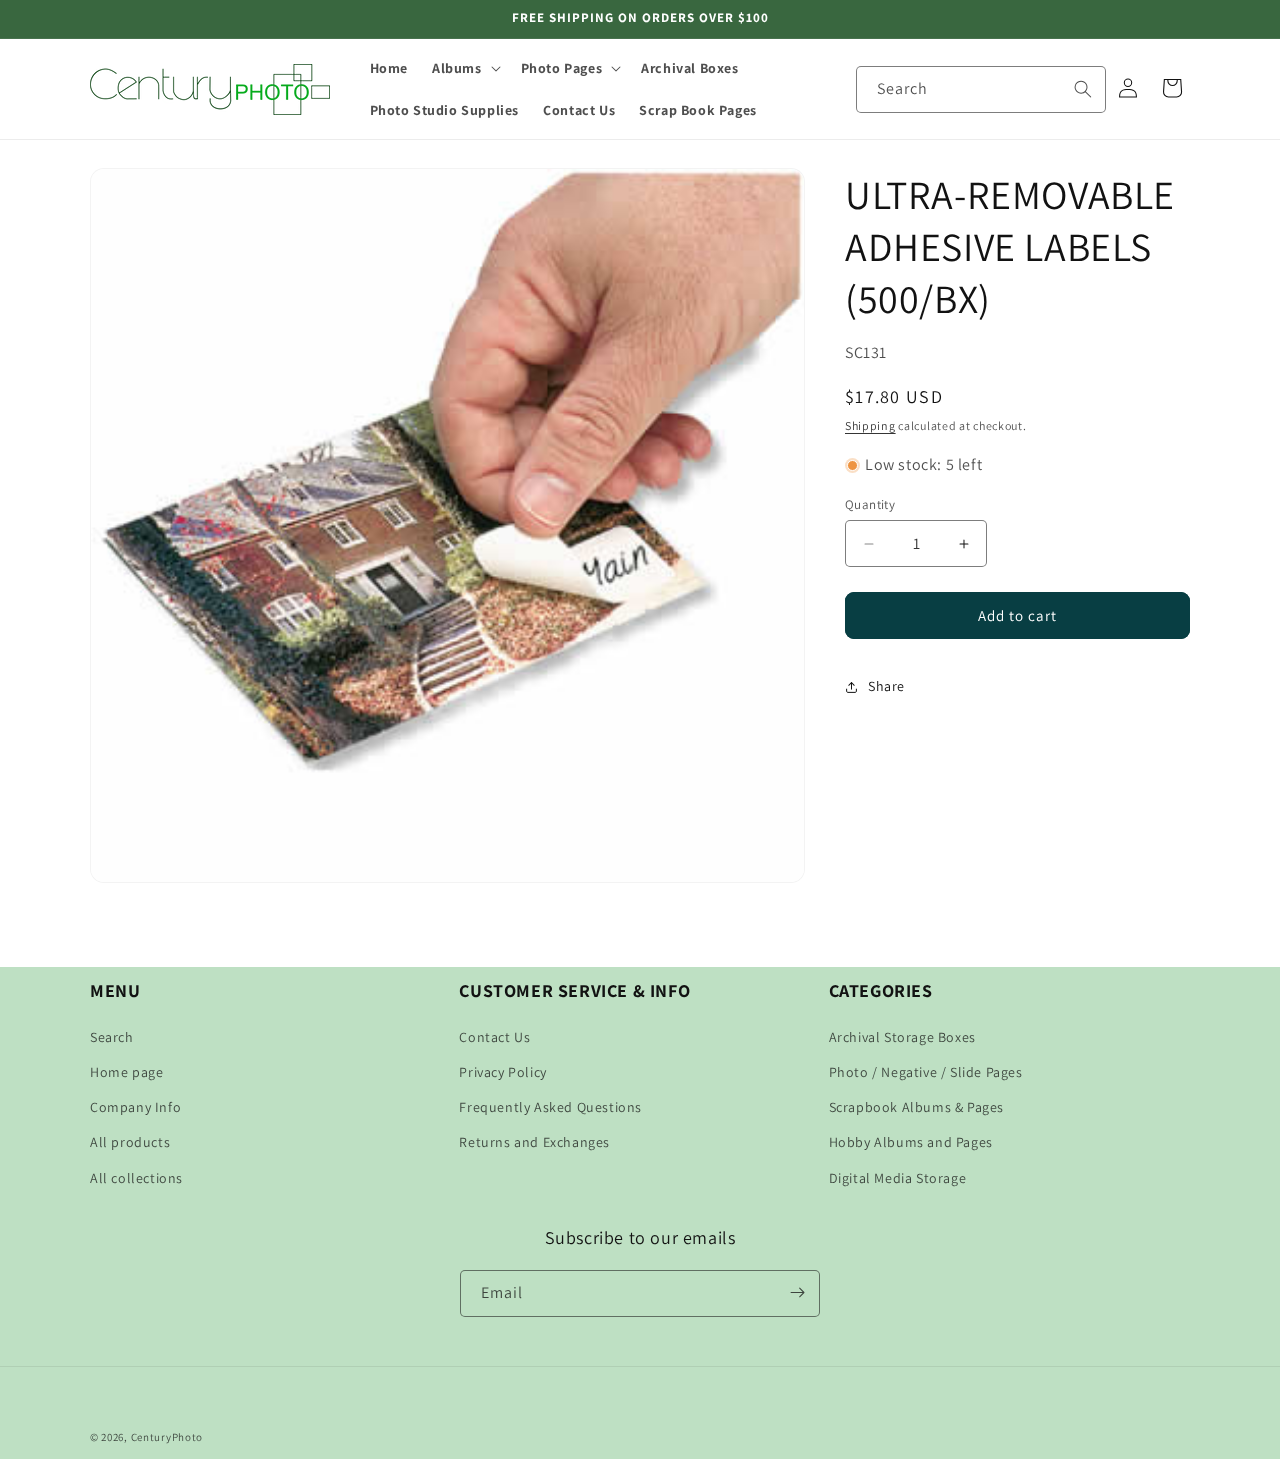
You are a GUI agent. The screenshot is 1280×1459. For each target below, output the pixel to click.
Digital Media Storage (898, 1178)
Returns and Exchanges (534, 1142)
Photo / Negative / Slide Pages (926, 1072)
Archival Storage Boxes (902, 1037)
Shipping (870, 425)
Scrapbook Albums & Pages (916, 1107)
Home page (126, 1072)
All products (130, 1142)
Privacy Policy (502, 1072)
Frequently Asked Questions (550, 1107)
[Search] (1083, 89)
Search (112, 1037)
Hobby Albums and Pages (911, 1142)
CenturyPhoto (167, 1437)
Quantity (870, 504)
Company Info (135, 1107)
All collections (136, 1178)
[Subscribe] (797, 1292)
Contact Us (494, 1037)
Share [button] (886, 686)
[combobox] (981, 89)
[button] (464, 68)
